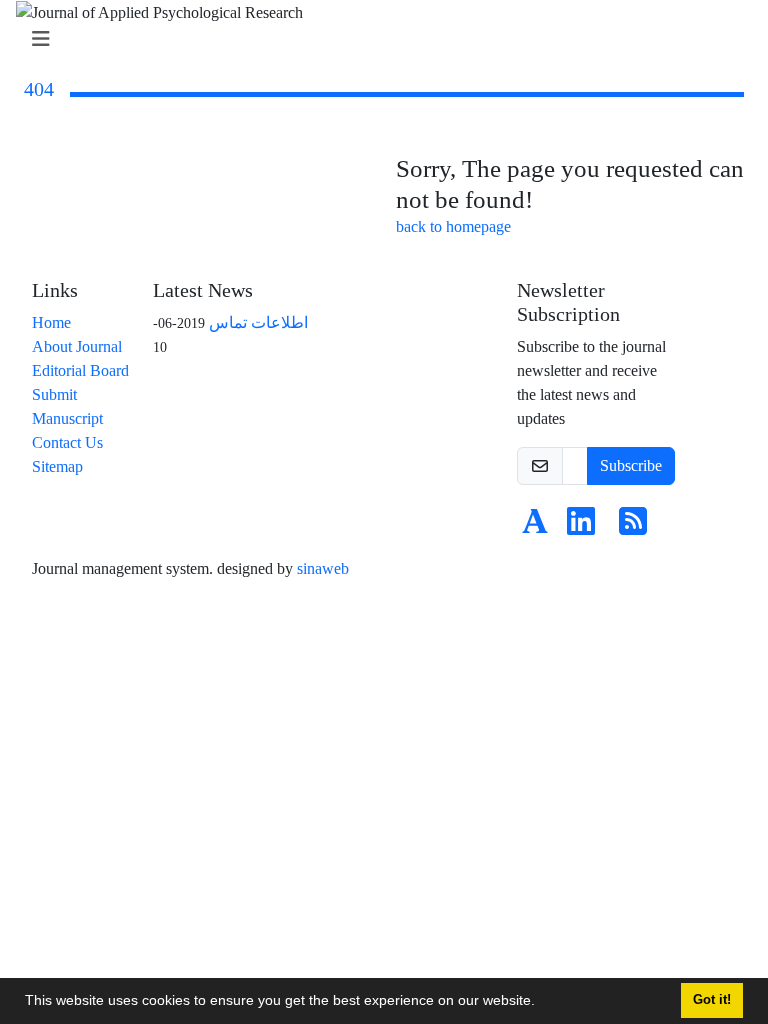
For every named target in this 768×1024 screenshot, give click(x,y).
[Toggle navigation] (378, 39)
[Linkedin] (581, 527)
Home (51, 322)
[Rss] (633, 527)
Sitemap (57, 466)
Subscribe (631, 465)
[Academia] (535, 527)
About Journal (77, 346)
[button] (542, 1003)
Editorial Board (80, 370)
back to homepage (453, 226)
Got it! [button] (712, 1000)
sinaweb (323, 568)
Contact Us (67, 442)
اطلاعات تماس (258, 322)
